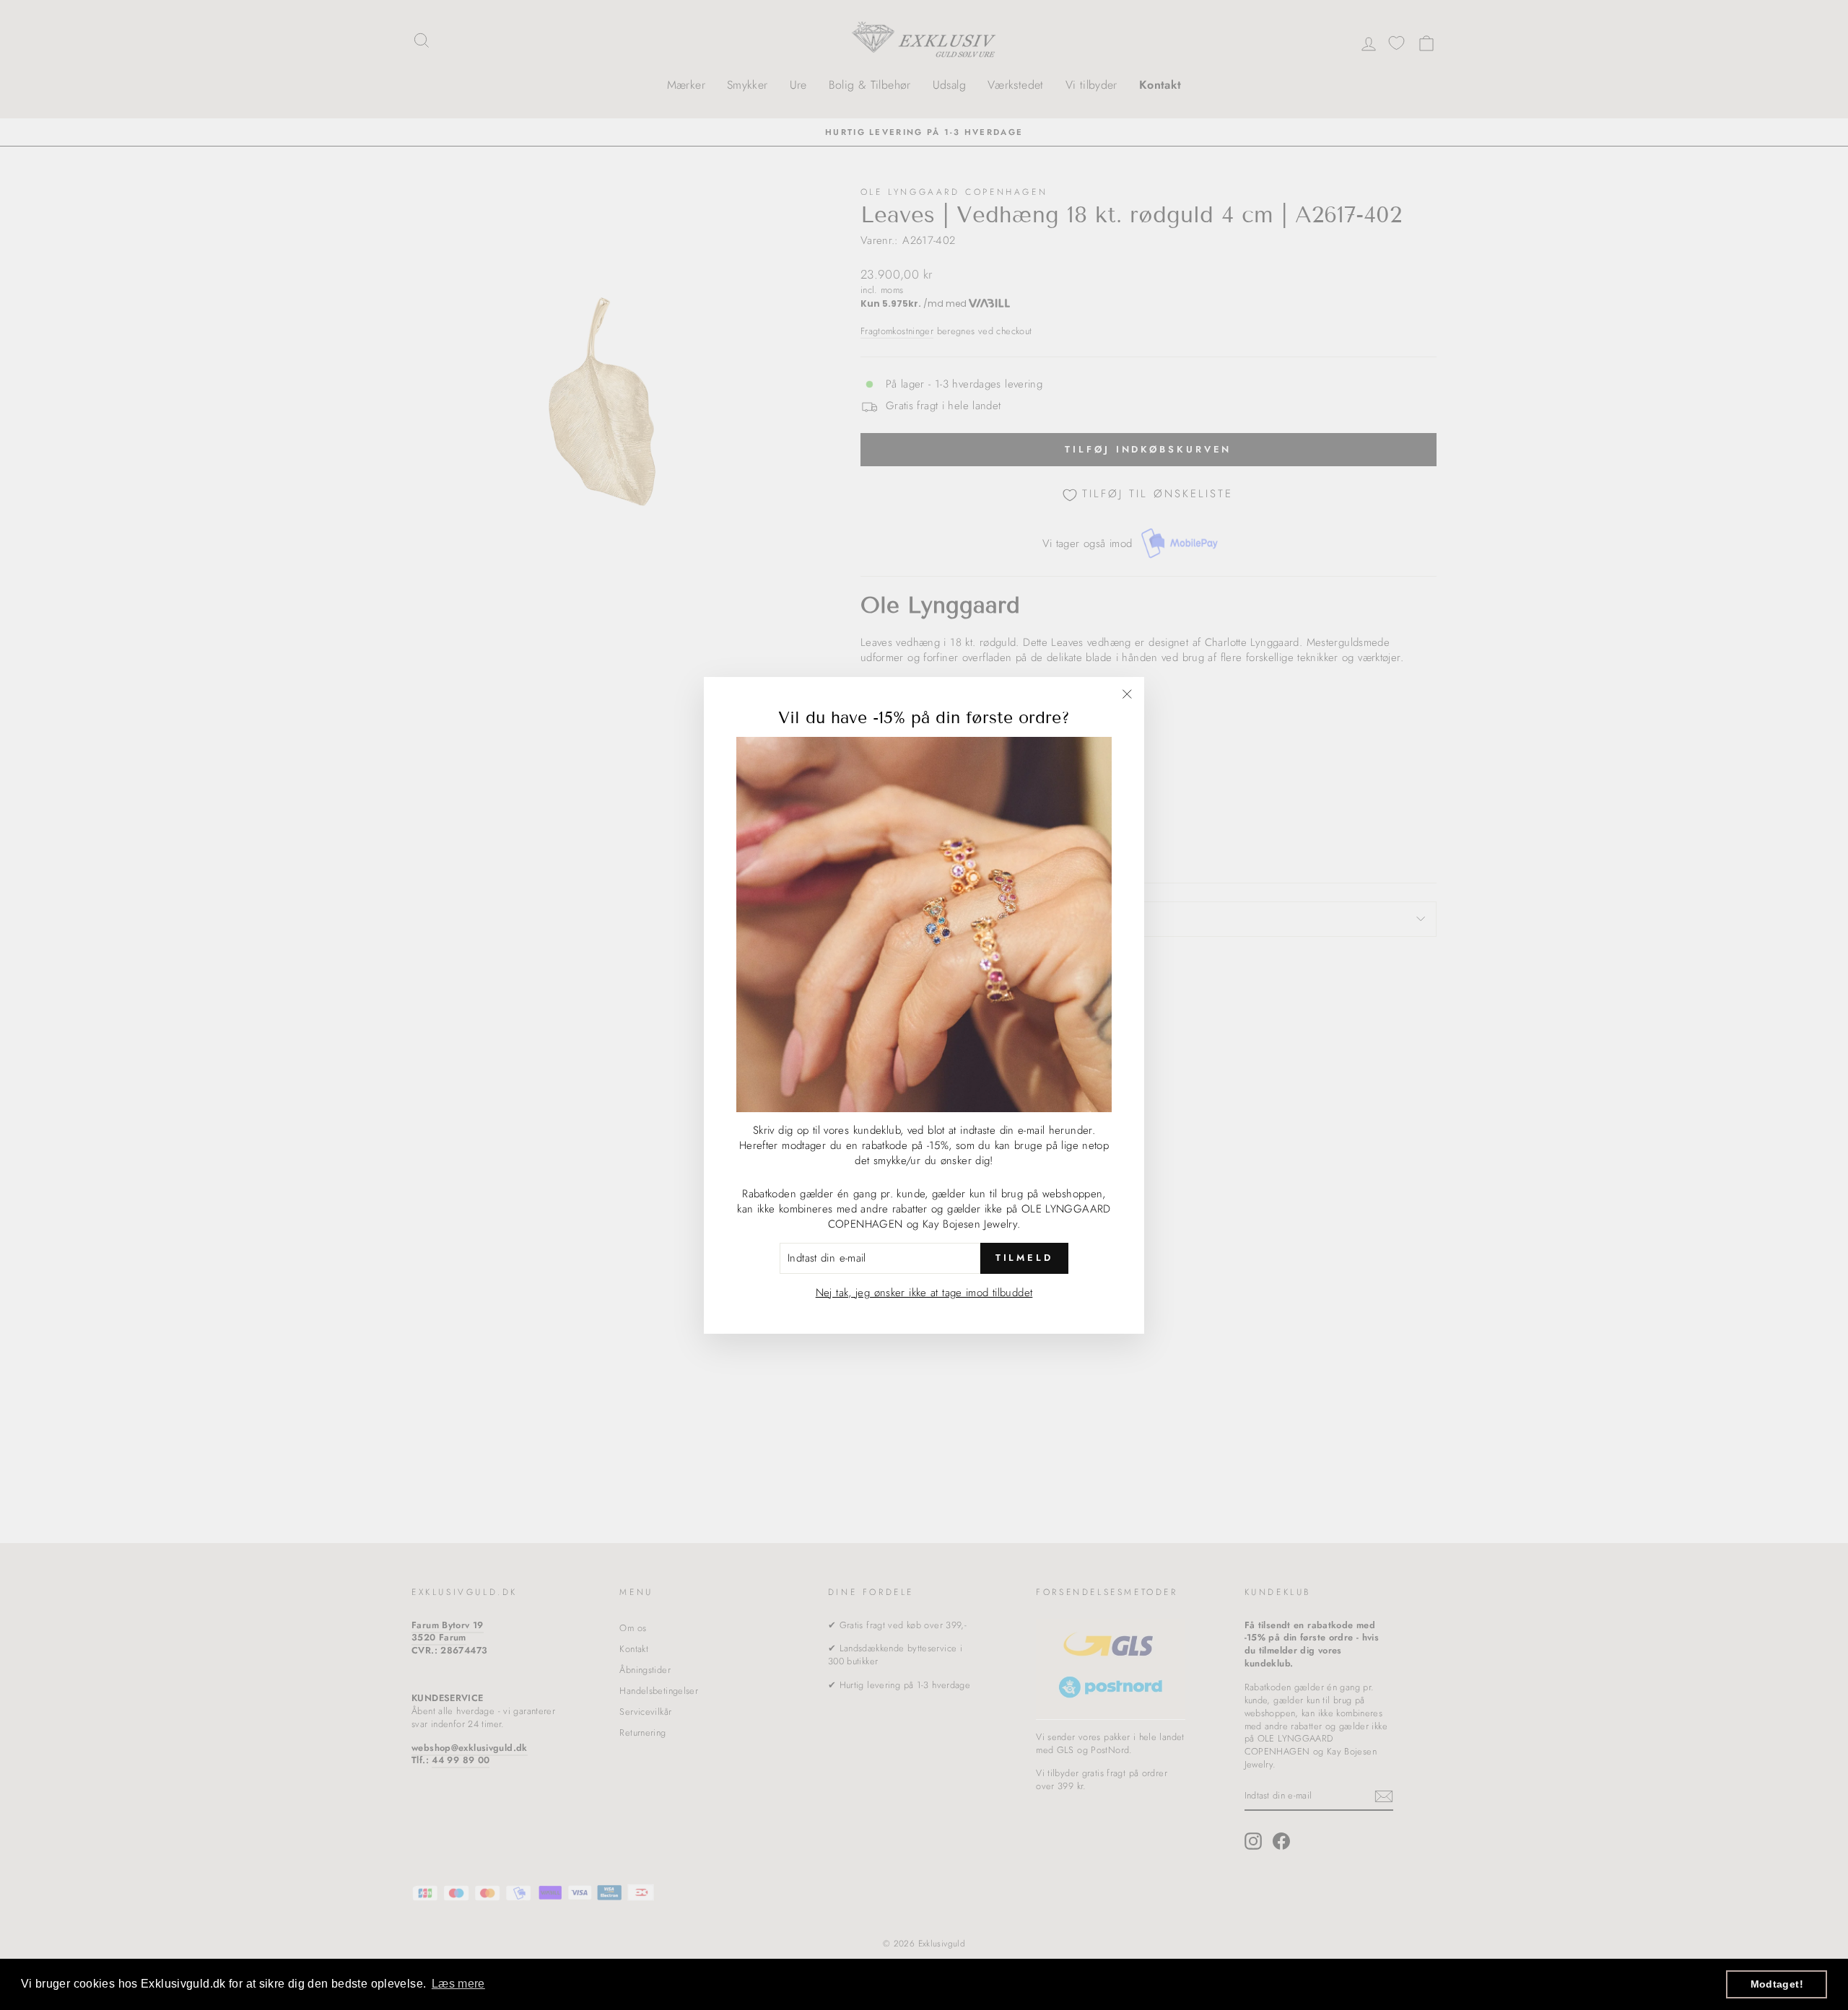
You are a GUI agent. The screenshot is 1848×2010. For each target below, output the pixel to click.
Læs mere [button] (458, 1984)
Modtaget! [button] (1777, 1984)
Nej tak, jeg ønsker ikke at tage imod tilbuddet (924, 1292)
